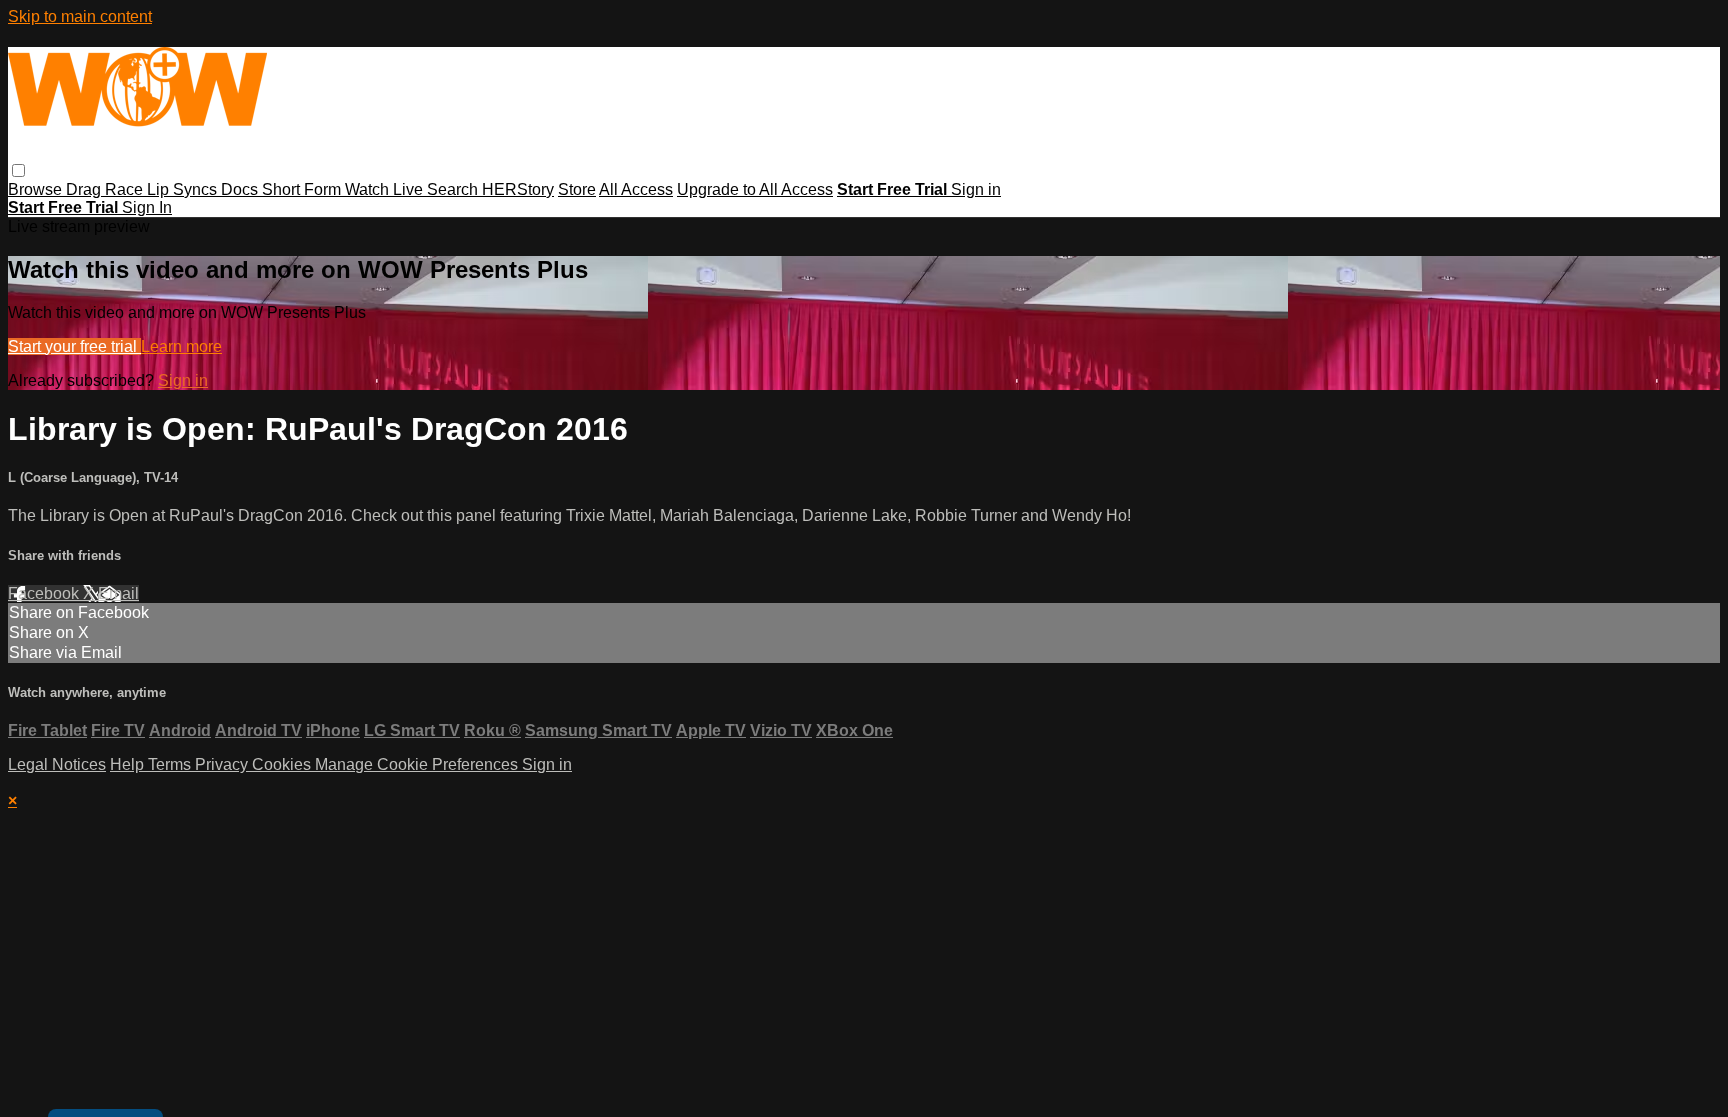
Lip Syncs (184, 189)
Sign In (147, 207)
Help (129, 764)
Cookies (283, 764)
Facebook (45, 593)
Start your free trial (74, 346)
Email (118, 593)
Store (577, 189)
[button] (18, 170)
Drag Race (106, 189)
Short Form (303, 189)
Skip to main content (80, 16)
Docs (241, 189)
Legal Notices (57, 764)
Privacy (223, 764)
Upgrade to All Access (755, 189)
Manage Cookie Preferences (418, 764)
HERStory (518, 189)
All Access (636, 189)
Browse (37, 189)
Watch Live (386, 189)
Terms (171, 764)
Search (454, 189)
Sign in (976, 189)
